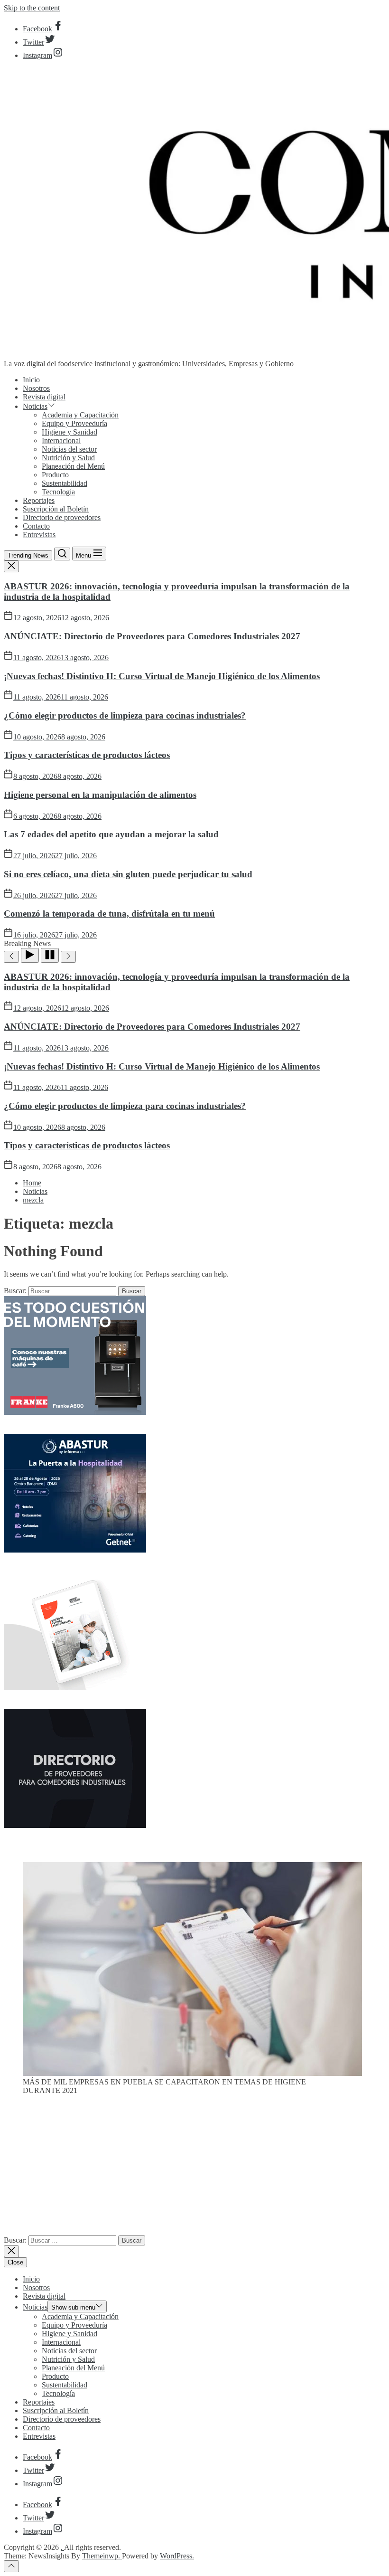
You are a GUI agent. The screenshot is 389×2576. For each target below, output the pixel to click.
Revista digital (44, 397)
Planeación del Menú (73, 466)
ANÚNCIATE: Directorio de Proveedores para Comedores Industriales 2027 (152, 636)
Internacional (61, 440)
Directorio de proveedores (62, 517)
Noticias (35, 406)
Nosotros (36, 388)
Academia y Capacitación (80, 415)
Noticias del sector (69, 449)
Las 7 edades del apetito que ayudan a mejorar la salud (111, 834)
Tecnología (58, 492)
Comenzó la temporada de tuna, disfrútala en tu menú (109, 914)
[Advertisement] (194, 2169)
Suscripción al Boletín (56, 509)
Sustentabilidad (65, 483)
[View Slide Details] (192, 2073)
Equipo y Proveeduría (74, 423)
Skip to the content (32, 8)
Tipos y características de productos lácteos (87, 755)
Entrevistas (39, 535)
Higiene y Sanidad (69, 432)
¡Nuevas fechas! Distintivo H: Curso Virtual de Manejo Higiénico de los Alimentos (162, 676)
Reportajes (39, 500)
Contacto (36, 526)
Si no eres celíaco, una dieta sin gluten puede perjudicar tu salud (128, 874)
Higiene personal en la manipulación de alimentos (100, 795)
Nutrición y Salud (68, 458)
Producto (55, 475)
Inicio (31, 380)
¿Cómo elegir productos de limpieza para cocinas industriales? (125, 715)
